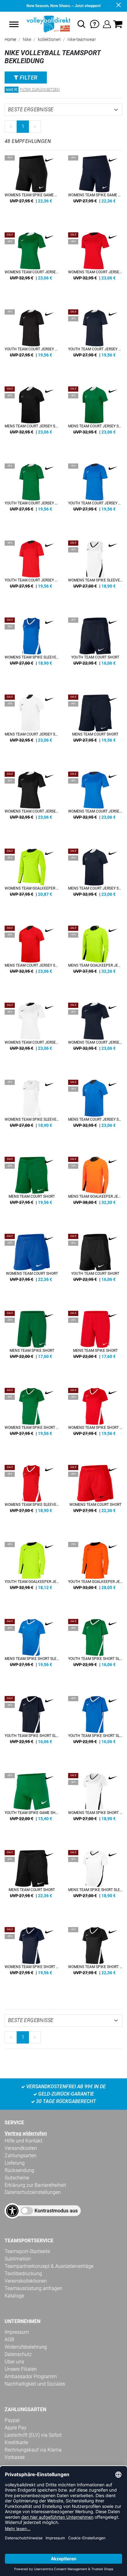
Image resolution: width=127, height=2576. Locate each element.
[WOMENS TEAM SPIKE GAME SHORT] (32, 188)
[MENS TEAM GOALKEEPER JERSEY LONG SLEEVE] (95, 958)
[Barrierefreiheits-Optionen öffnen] (12, 2211)
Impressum (17, 2332)
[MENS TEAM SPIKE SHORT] (32, 1343)
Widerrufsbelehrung (26, 2347)
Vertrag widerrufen (26, 2133)
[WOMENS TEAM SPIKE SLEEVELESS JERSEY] (95, 573)
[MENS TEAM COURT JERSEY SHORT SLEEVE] (32, 419)
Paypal (12, 2420)
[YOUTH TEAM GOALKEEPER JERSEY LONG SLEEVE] (32, 1574)
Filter (28, 77)
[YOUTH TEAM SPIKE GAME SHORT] (32, 1805)
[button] (14, 24)
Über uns (14, 2362)
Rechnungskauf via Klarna (33, 2450)
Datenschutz (18, 2354)
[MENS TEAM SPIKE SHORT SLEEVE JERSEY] (32, 1651)
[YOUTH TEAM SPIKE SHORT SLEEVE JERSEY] (95, 1651)
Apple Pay (16, 2428)
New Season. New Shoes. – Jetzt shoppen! (64, 6)
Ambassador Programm (31, 2376)
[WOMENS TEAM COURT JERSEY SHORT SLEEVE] (32, 265)
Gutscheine (17, 2178)
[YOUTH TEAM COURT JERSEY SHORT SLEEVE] (32, 342)
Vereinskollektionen (26, 2281)
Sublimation (18, 2259)
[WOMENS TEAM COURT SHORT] (32, 1266)
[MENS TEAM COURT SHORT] (95, 727)
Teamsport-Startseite (27, 2251)
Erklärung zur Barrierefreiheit (35, 2185)
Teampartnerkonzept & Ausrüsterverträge (49, 2266)
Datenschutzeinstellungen (33, 2192)
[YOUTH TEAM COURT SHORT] (95, 650)
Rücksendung (19, 2170)
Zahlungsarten (20, 2156)
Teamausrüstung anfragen (33, 2288)
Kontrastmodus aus (56, 2211)
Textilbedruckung (23, 2274)
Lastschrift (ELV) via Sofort (33, 2435)
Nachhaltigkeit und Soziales (35, 2384)
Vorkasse (15, 2457)
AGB (9, 2340)
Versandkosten (21, 2148)
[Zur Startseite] (48, 24)
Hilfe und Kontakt (23, 2141)
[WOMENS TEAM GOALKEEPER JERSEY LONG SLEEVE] (32, 881)
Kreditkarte (16, 2442)
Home (10, 39)
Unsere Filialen (21, 2369)
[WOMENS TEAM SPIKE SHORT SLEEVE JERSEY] (32, 1420)
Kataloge (14, 2296)
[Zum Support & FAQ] (95, 24)
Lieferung (15, 2163)
